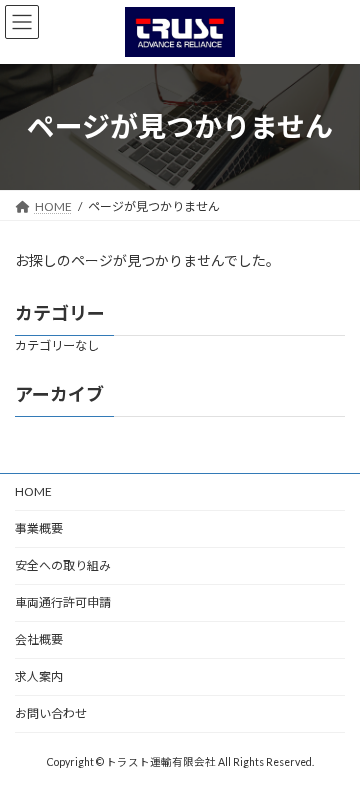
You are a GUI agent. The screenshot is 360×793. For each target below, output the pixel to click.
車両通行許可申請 (63, 602)
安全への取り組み (63, 565)
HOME (33, 491)
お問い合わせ (51, 713)
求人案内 (39, 676)
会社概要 (39, 639)
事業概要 (39, 528)
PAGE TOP (331, 748)
